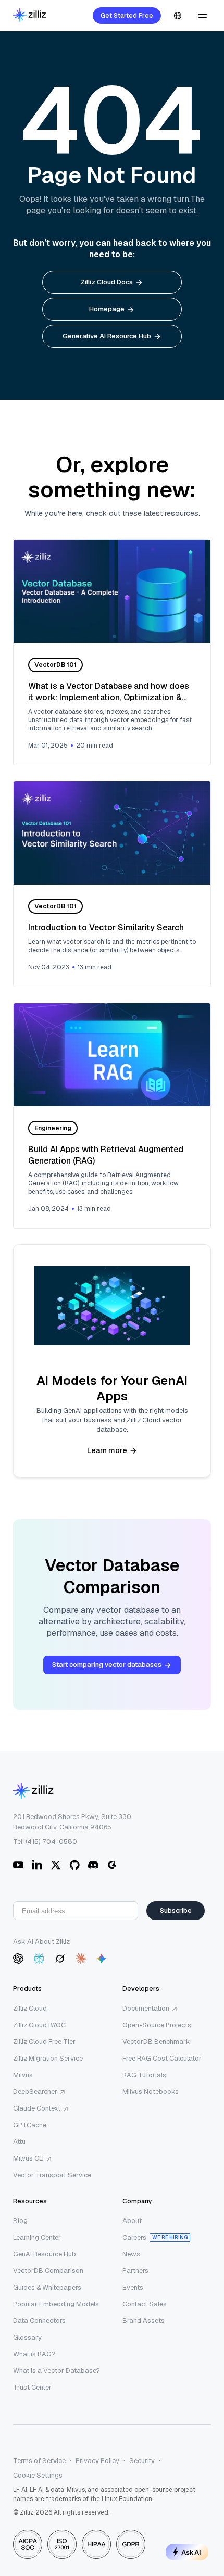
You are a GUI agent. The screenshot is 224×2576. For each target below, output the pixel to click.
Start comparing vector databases (107, 1665)
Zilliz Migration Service (48, 2058)
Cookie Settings (38, 2475)
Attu (19, 2142)
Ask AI (191, 2552)
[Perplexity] (39, 1959)
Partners (135, 2271)
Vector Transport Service (52, 2175)
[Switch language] (178, 16)
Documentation (146, 2008)
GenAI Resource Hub (45, 2254)
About (132, 2221)
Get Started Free (127, 16)
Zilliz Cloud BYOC (39, 2025)
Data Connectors (39, 2321)
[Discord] (93, 1865)
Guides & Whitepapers (47, 2287)
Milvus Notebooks (151, 2092)
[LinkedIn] (37, 1865)
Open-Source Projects (157, 2025)
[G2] (112, 1865)
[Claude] (81, 1959)
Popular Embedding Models (56, 2304)
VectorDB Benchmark (156, 2042)
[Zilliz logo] (29, 16)
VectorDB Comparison (48, 2271)
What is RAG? (34, 2354)
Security (142, 2461)
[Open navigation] (203, 16)
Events (133, 2287)
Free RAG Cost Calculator (162, 2058)
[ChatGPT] (18, 1959)
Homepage (107, 309)
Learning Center (37, 2237)
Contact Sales (145, 2304)
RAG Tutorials (144, 2075)
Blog (20, 2221)
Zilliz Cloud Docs (107, 282)
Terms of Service (39, 2461)
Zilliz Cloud (30, 2008)
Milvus (23, 2075)
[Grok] (60, 1959)
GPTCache (30, 2125)
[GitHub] (74, 1865)
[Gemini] (102, 1959)
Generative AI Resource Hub (107, 336)
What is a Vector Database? (57, 2371)
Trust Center (32, 2387)
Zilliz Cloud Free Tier (44, 2042)
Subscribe (176, 1910)
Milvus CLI (28, 2158)
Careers (134, 2237)
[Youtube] (18, 1865)
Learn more (107, 1450)
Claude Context (37, 2108)
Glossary (27, 2337)
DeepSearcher (35, 2092)
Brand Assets (144, 2321)
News (131, 2254)
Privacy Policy (97, 2461)
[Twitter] (56, 1865)
